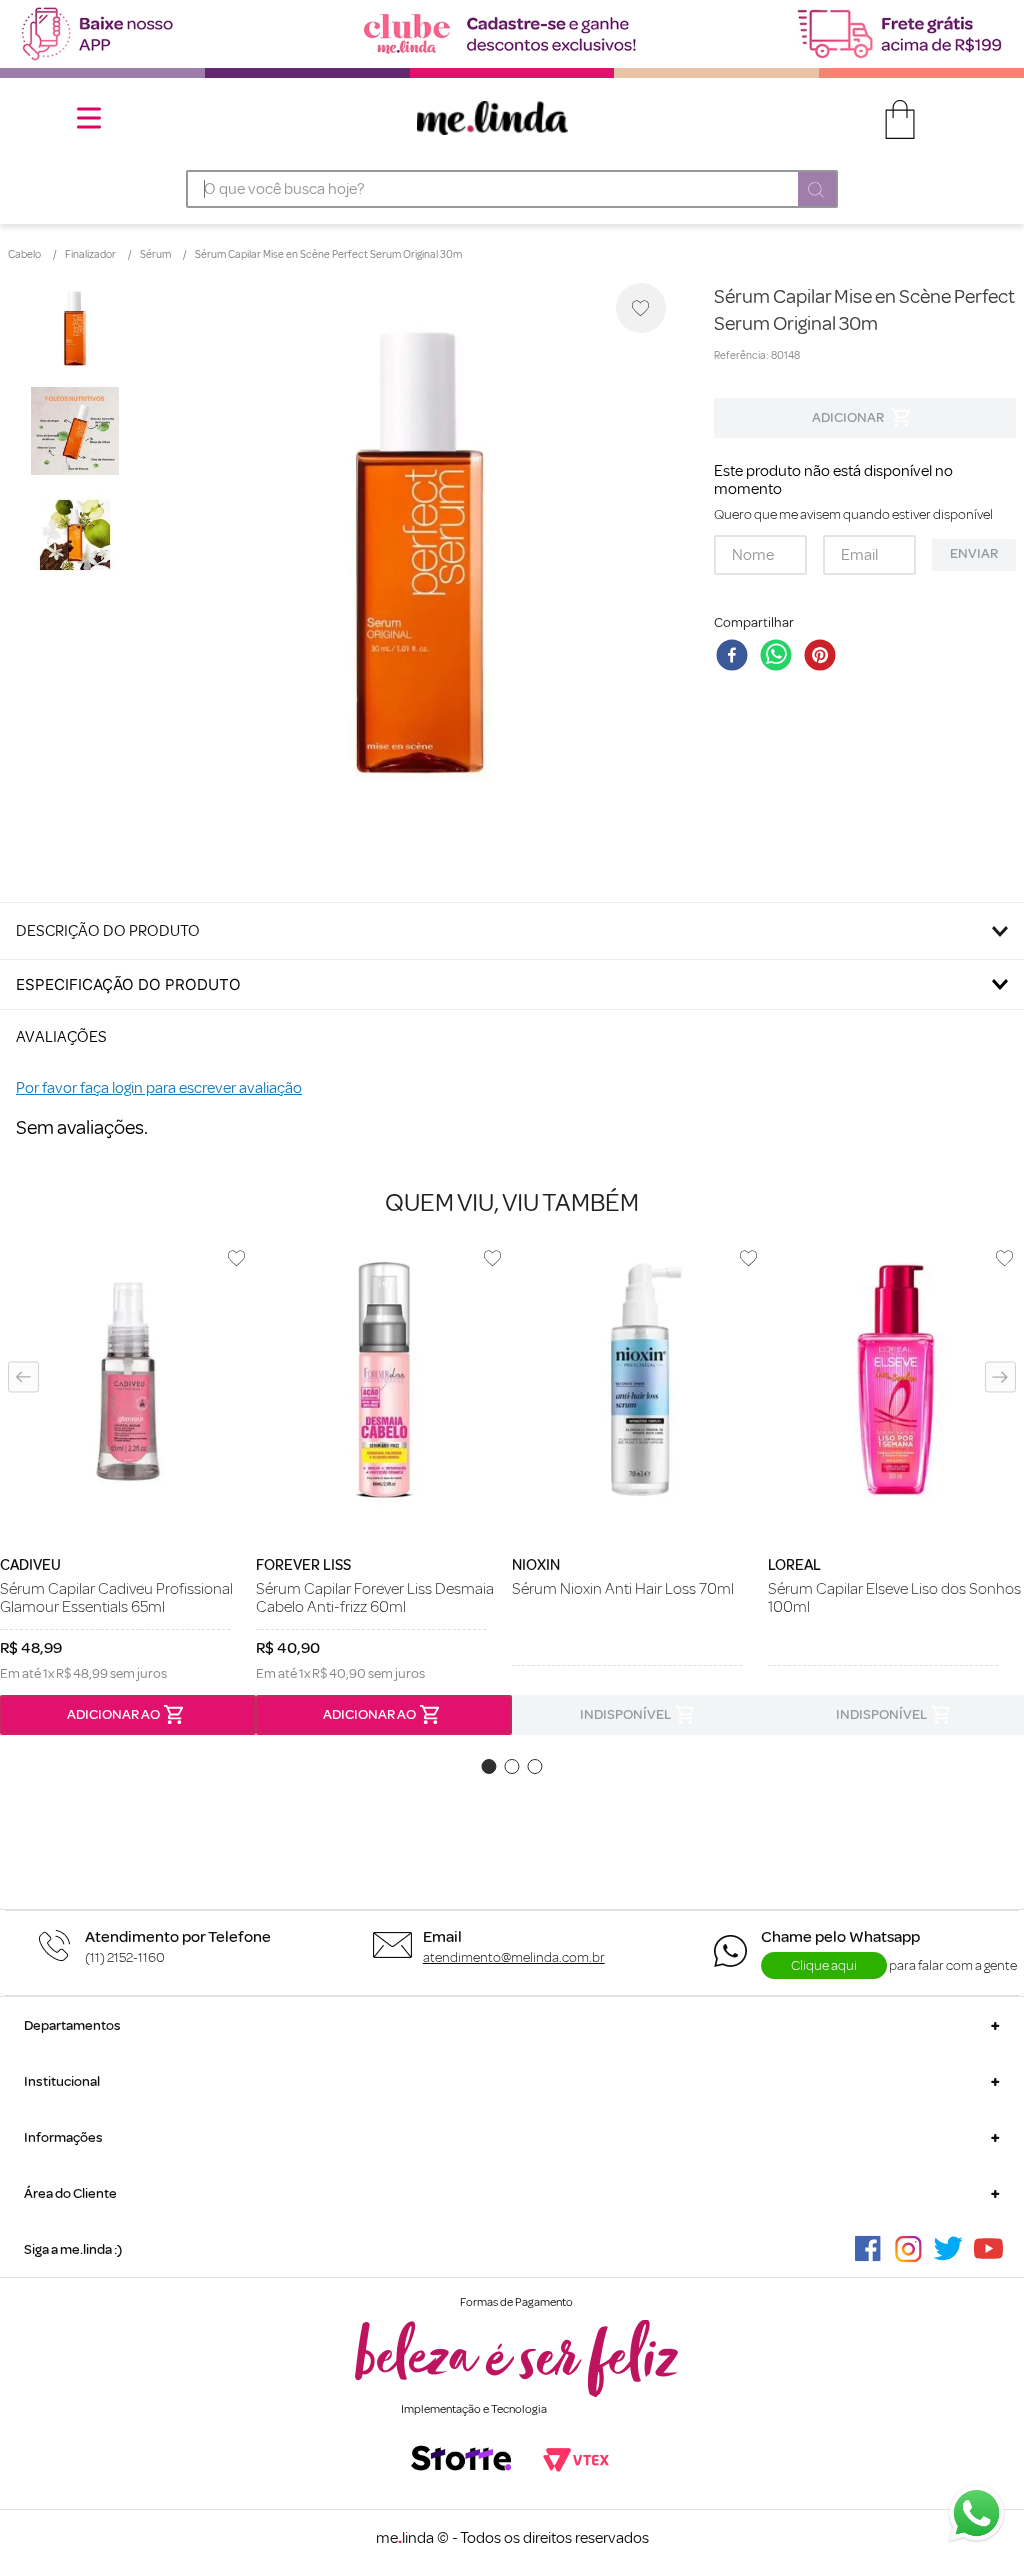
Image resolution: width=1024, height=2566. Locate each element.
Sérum (155, 255)
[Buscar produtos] (817, 191)
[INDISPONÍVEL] (865, 418)
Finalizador (90, 255)
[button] (23, 1376)
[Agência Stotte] (461, 2460)
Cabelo (24, 255)
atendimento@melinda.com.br (514, 1957)
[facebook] (736, 657)
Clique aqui (824, 1965)
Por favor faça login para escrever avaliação (159, 1088)
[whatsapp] (780, 657)
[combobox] (512, 189)
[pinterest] (824, 657)
